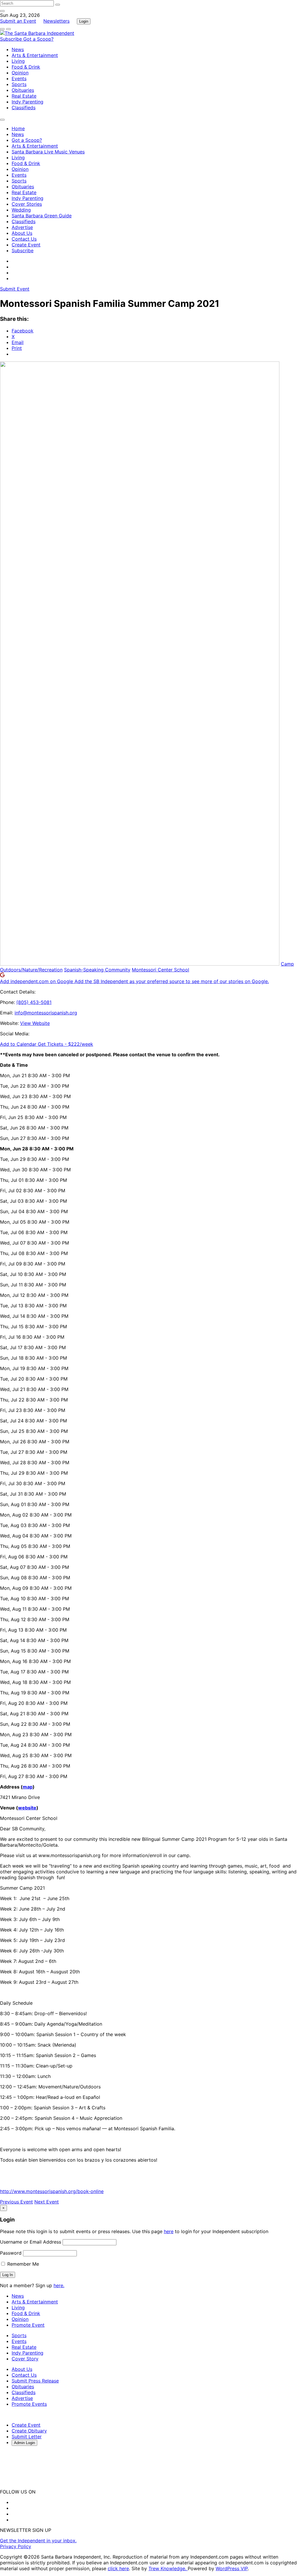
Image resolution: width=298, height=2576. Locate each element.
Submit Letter (27, 2437)
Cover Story (25, 2359)
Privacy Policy (16, 2546)
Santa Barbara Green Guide (42, 216)
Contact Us (24, 239)
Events (19, 78)
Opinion (20, 73)
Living (18, 61)
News (18, 49)
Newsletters (56, 21)
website (27, 1808)
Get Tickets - (65, 1044)
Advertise (22, 227)
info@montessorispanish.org (46, 1013)
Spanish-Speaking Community (97, 970)
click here (118, 2568)
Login (84, 21)
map (28, 1787)
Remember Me (22, 2264)
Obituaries (23, 90)
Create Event (26, 245)
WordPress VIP (232, 2568)
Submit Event (15, 289)
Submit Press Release (35, 2381)
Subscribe (12, 39)
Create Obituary (29, 2431)
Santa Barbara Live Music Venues (48, 152)
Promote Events (29, 2404)
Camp (287, 964)
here (169, 2231)
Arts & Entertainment (35, 55)
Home (18, 128)
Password (11, 2253)
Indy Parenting (28, 102)
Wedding (21, 210)
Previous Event (16, 2202)
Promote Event (28, 2325)
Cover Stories (27, 204)
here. (59, 2285)
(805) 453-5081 (34, 1002)
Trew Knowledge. (168, 2568)
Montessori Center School (160, 970)
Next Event (47, 2202)
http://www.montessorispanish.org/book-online (52, 2191)
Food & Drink (26, 67)
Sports (19, 84)
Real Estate (24, 96)
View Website (35, 1023)
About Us (22, 233)
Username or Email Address (31, 2242)
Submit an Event (18, 21)
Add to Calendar (19, 1044)
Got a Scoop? (38, 39)
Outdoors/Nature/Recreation (31, 970)
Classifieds (24, 108)
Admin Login (24, 2443)
